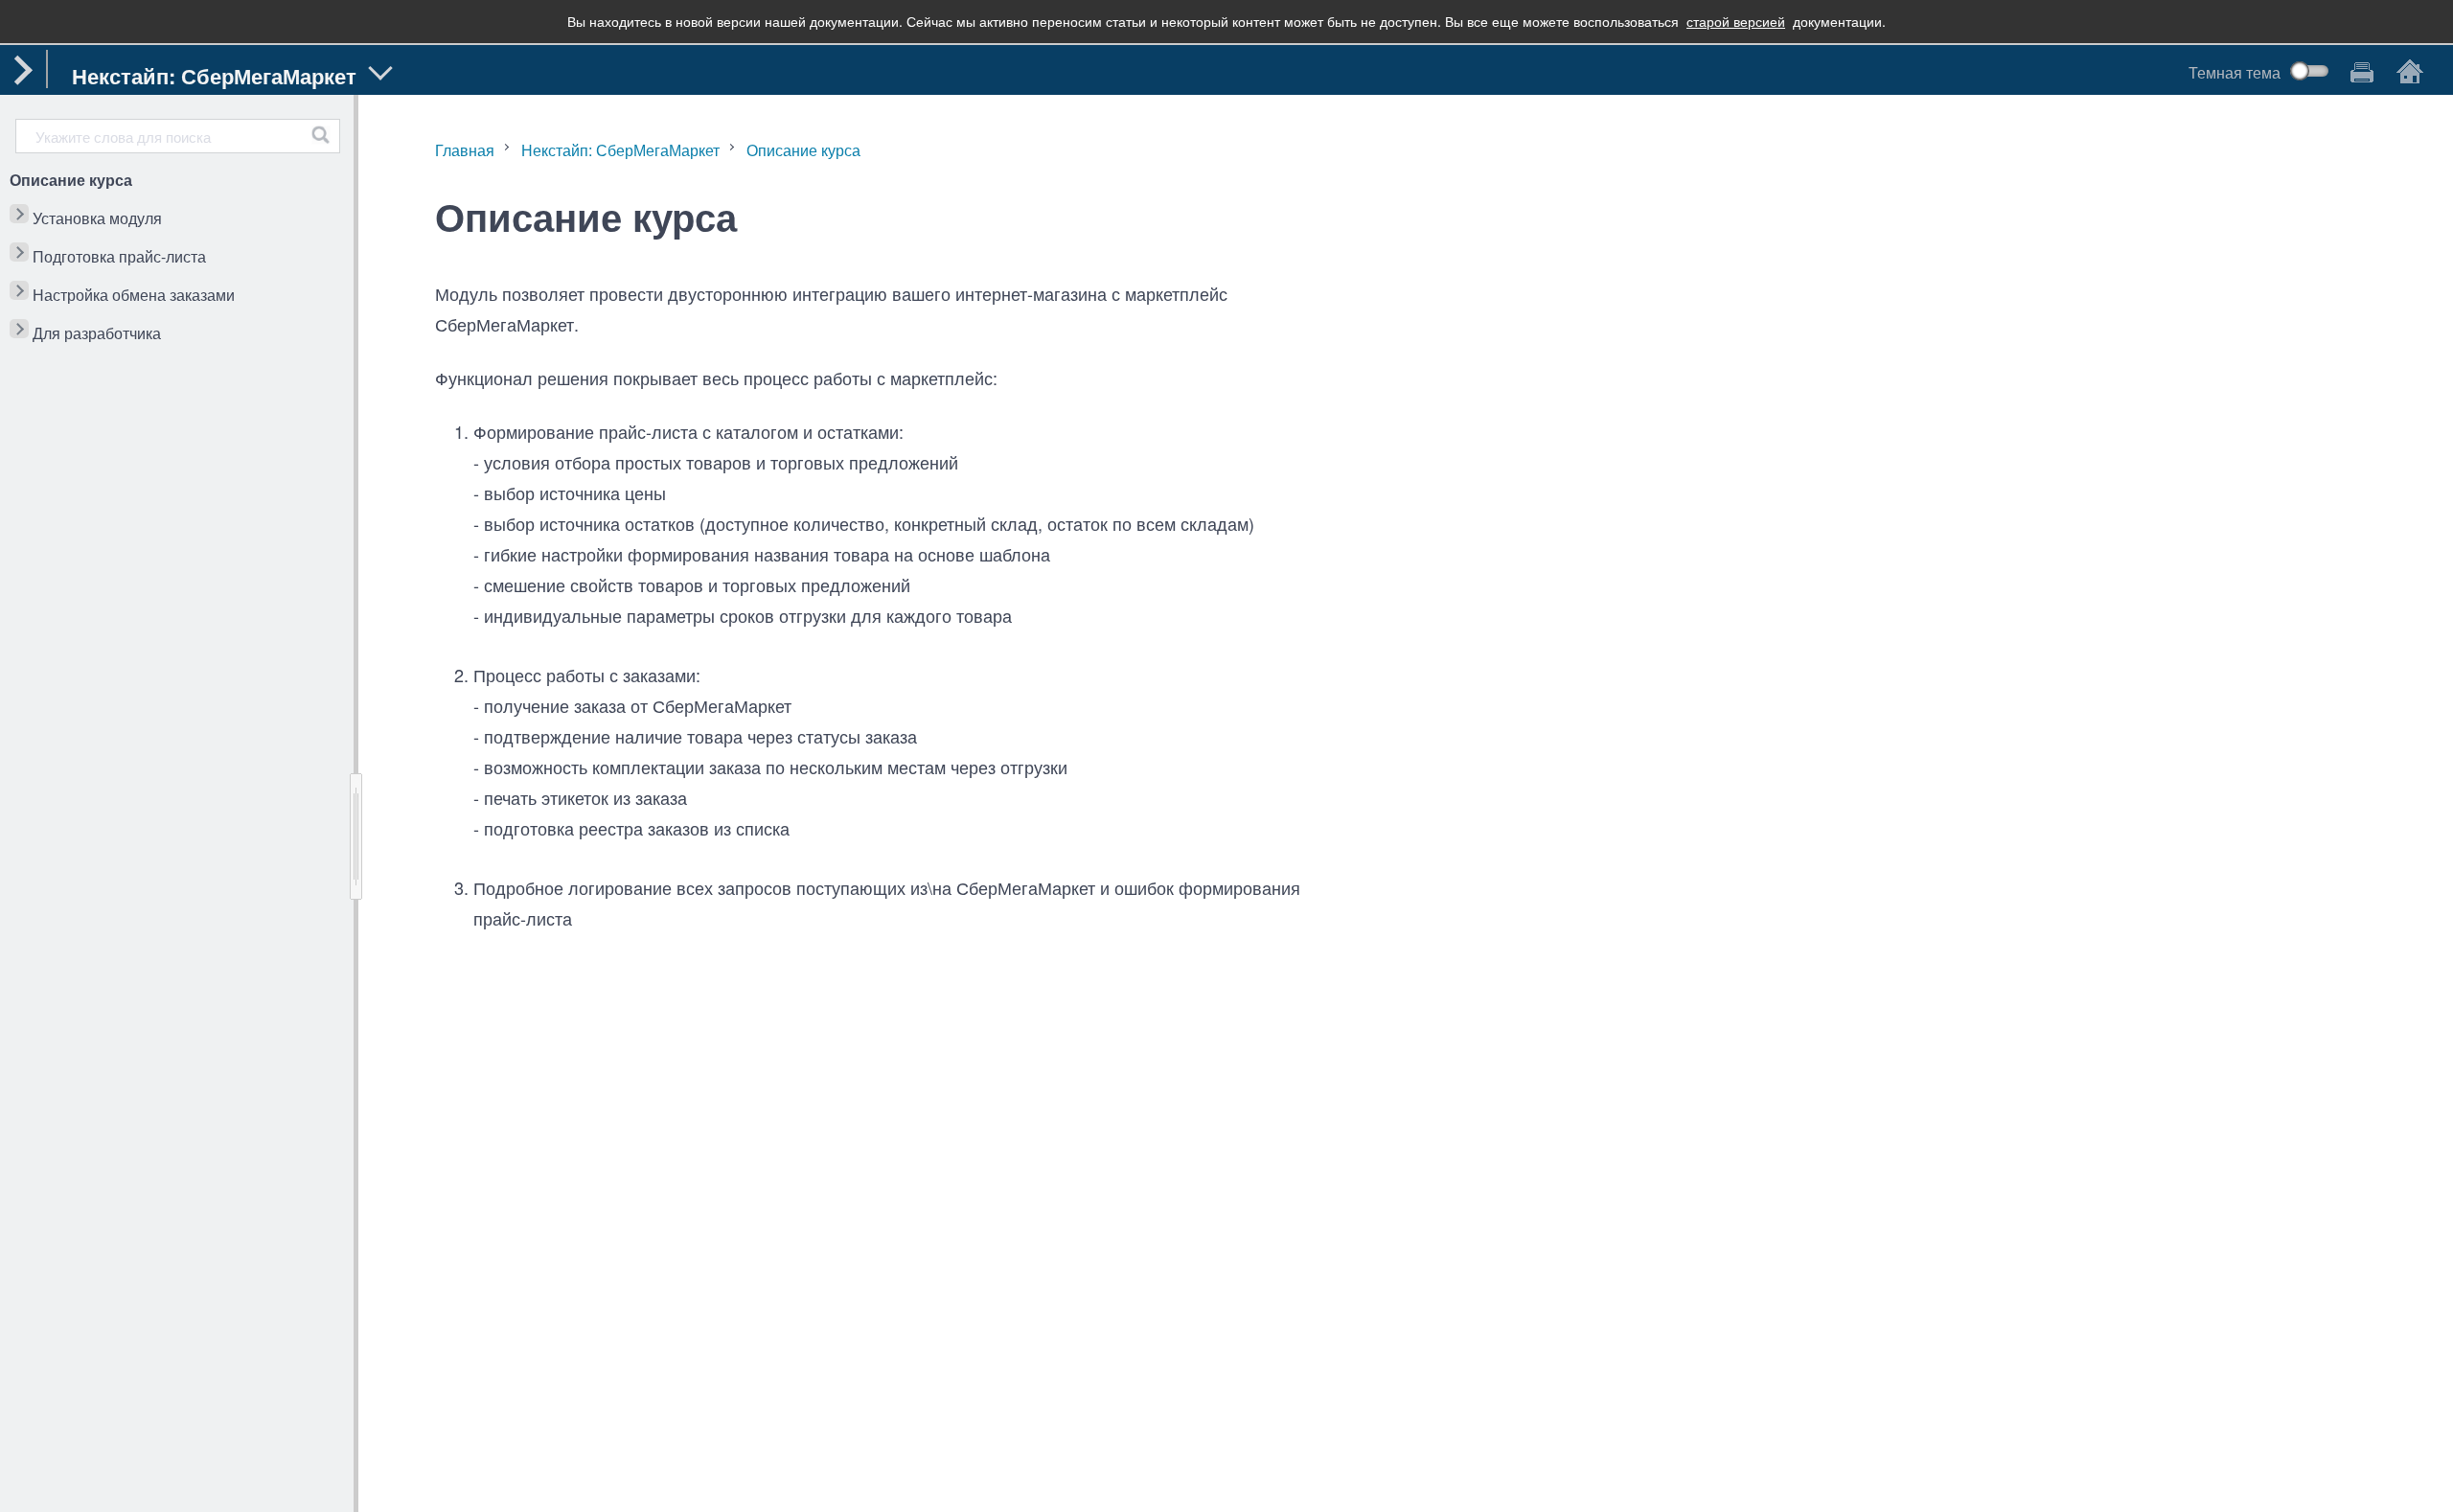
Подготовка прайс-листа (119, 256)
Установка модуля (97, 218)
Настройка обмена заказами (134, 295)
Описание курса (71, 180)
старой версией (1736, 21)
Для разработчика (97, 333)
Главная (465, 150)
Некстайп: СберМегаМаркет (620, 150)
